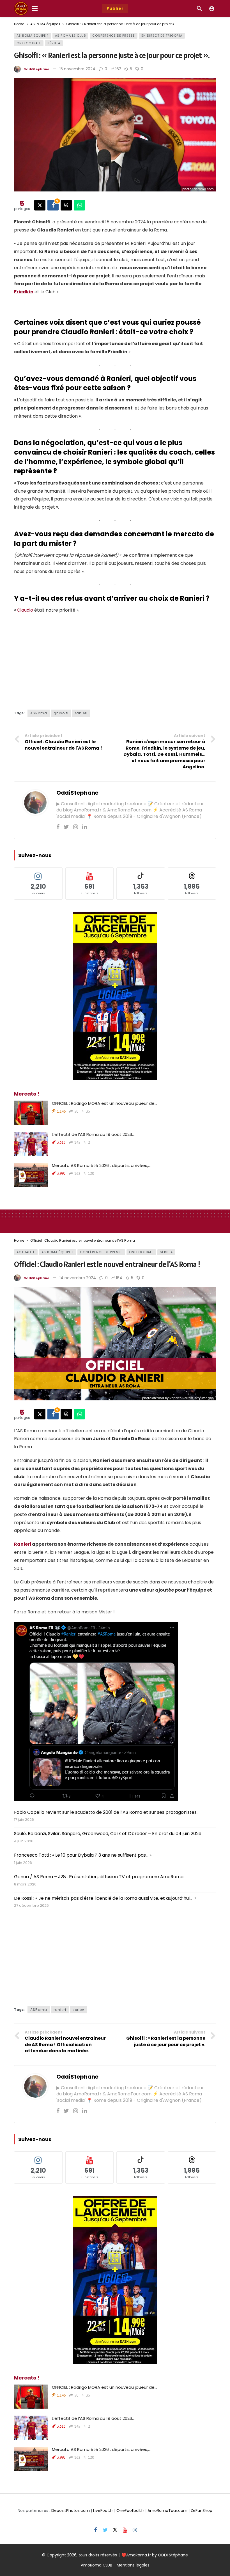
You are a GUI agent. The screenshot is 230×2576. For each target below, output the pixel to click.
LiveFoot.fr (103, 2511)
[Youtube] (125, 2530)
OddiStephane (36, 69)
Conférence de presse (114, 36)
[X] (115, 2530)
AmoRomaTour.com (167, 2511)
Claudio (25, 610)
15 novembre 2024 (77, 69)
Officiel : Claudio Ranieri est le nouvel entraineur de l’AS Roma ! (107, 1264)
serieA (79, 2010)
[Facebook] (58, 827)
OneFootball (29, 43)
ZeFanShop (202, 2511)
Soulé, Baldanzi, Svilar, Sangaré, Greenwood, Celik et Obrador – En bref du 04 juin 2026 (108, 1834)
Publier (115, 8)
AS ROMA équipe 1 (33, 36)
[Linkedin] (85, 827)
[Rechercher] (199, 8)
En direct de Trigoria (162, 36)
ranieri (81, 713)
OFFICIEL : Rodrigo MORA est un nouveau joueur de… (104, 1103)
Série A (54, 43)
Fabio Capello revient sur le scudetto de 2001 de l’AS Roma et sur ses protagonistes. (106, 1812)
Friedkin (24, 292)
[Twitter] (66, 827)
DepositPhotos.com (71, 2511)
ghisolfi (61, 713)
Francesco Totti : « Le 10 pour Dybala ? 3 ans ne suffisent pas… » (83, 1855)
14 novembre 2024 (78, 1278)
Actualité (26, 1252)
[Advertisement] (115, 659)
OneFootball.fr (130, 2511)
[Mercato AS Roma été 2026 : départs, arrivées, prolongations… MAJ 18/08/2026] (31, 1175)
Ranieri (23, 1544)
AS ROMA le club (70, 36)
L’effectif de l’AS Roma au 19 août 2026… (93, 1134)
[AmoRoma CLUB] (212, 8)
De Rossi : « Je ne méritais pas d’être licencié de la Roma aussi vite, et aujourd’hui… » (105, 1898)
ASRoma (39, 713)
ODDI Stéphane (173, 2555)
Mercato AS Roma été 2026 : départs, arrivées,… (101, 1165)
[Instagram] (76, 827)
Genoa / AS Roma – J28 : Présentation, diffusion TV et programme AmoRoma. (99, 1877)
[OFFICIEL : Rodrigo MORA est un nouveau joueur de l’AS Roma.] (31, 1113)
